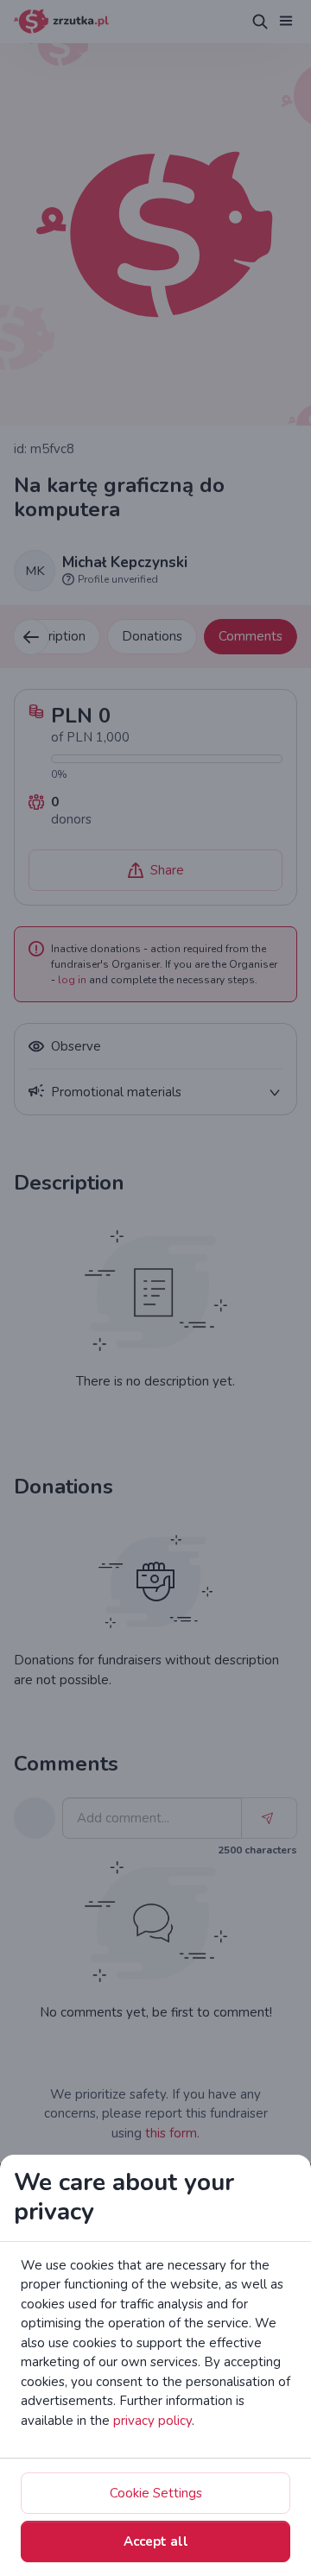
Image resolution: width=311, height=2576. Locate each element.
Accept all (156, 2541)
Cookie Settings (156, 2493)
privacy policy (152, 2421)
